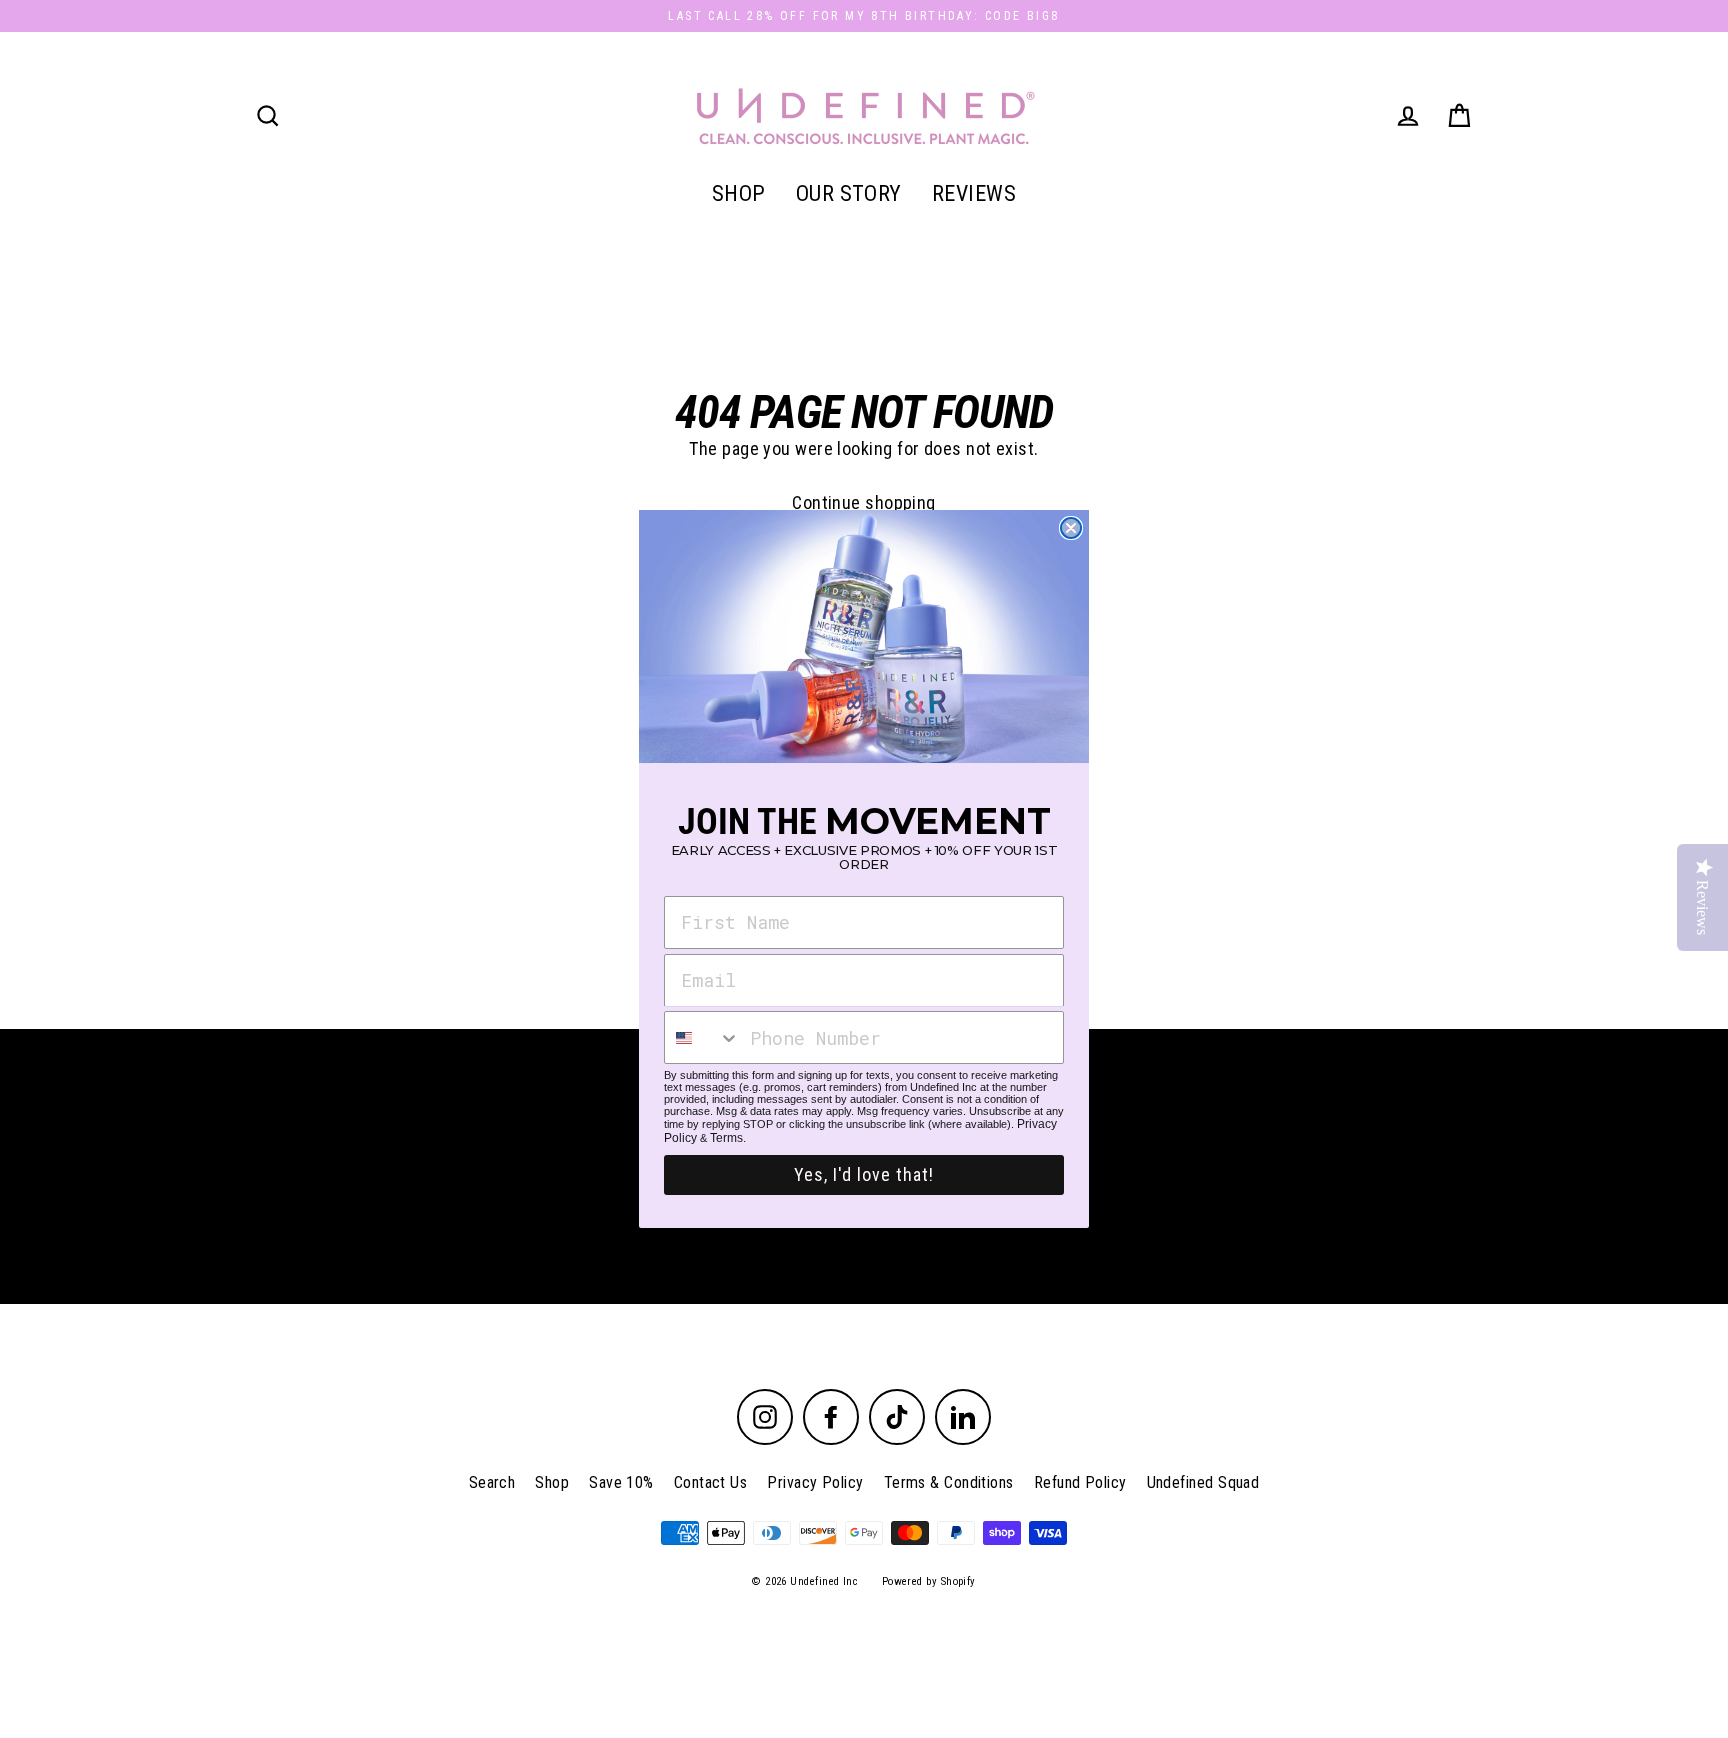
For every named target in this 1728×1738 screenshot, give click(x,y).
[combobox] (702, 1037)
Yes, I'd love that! (864, 1174)
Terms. (728, 1138)
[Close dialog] (1071, 528)
